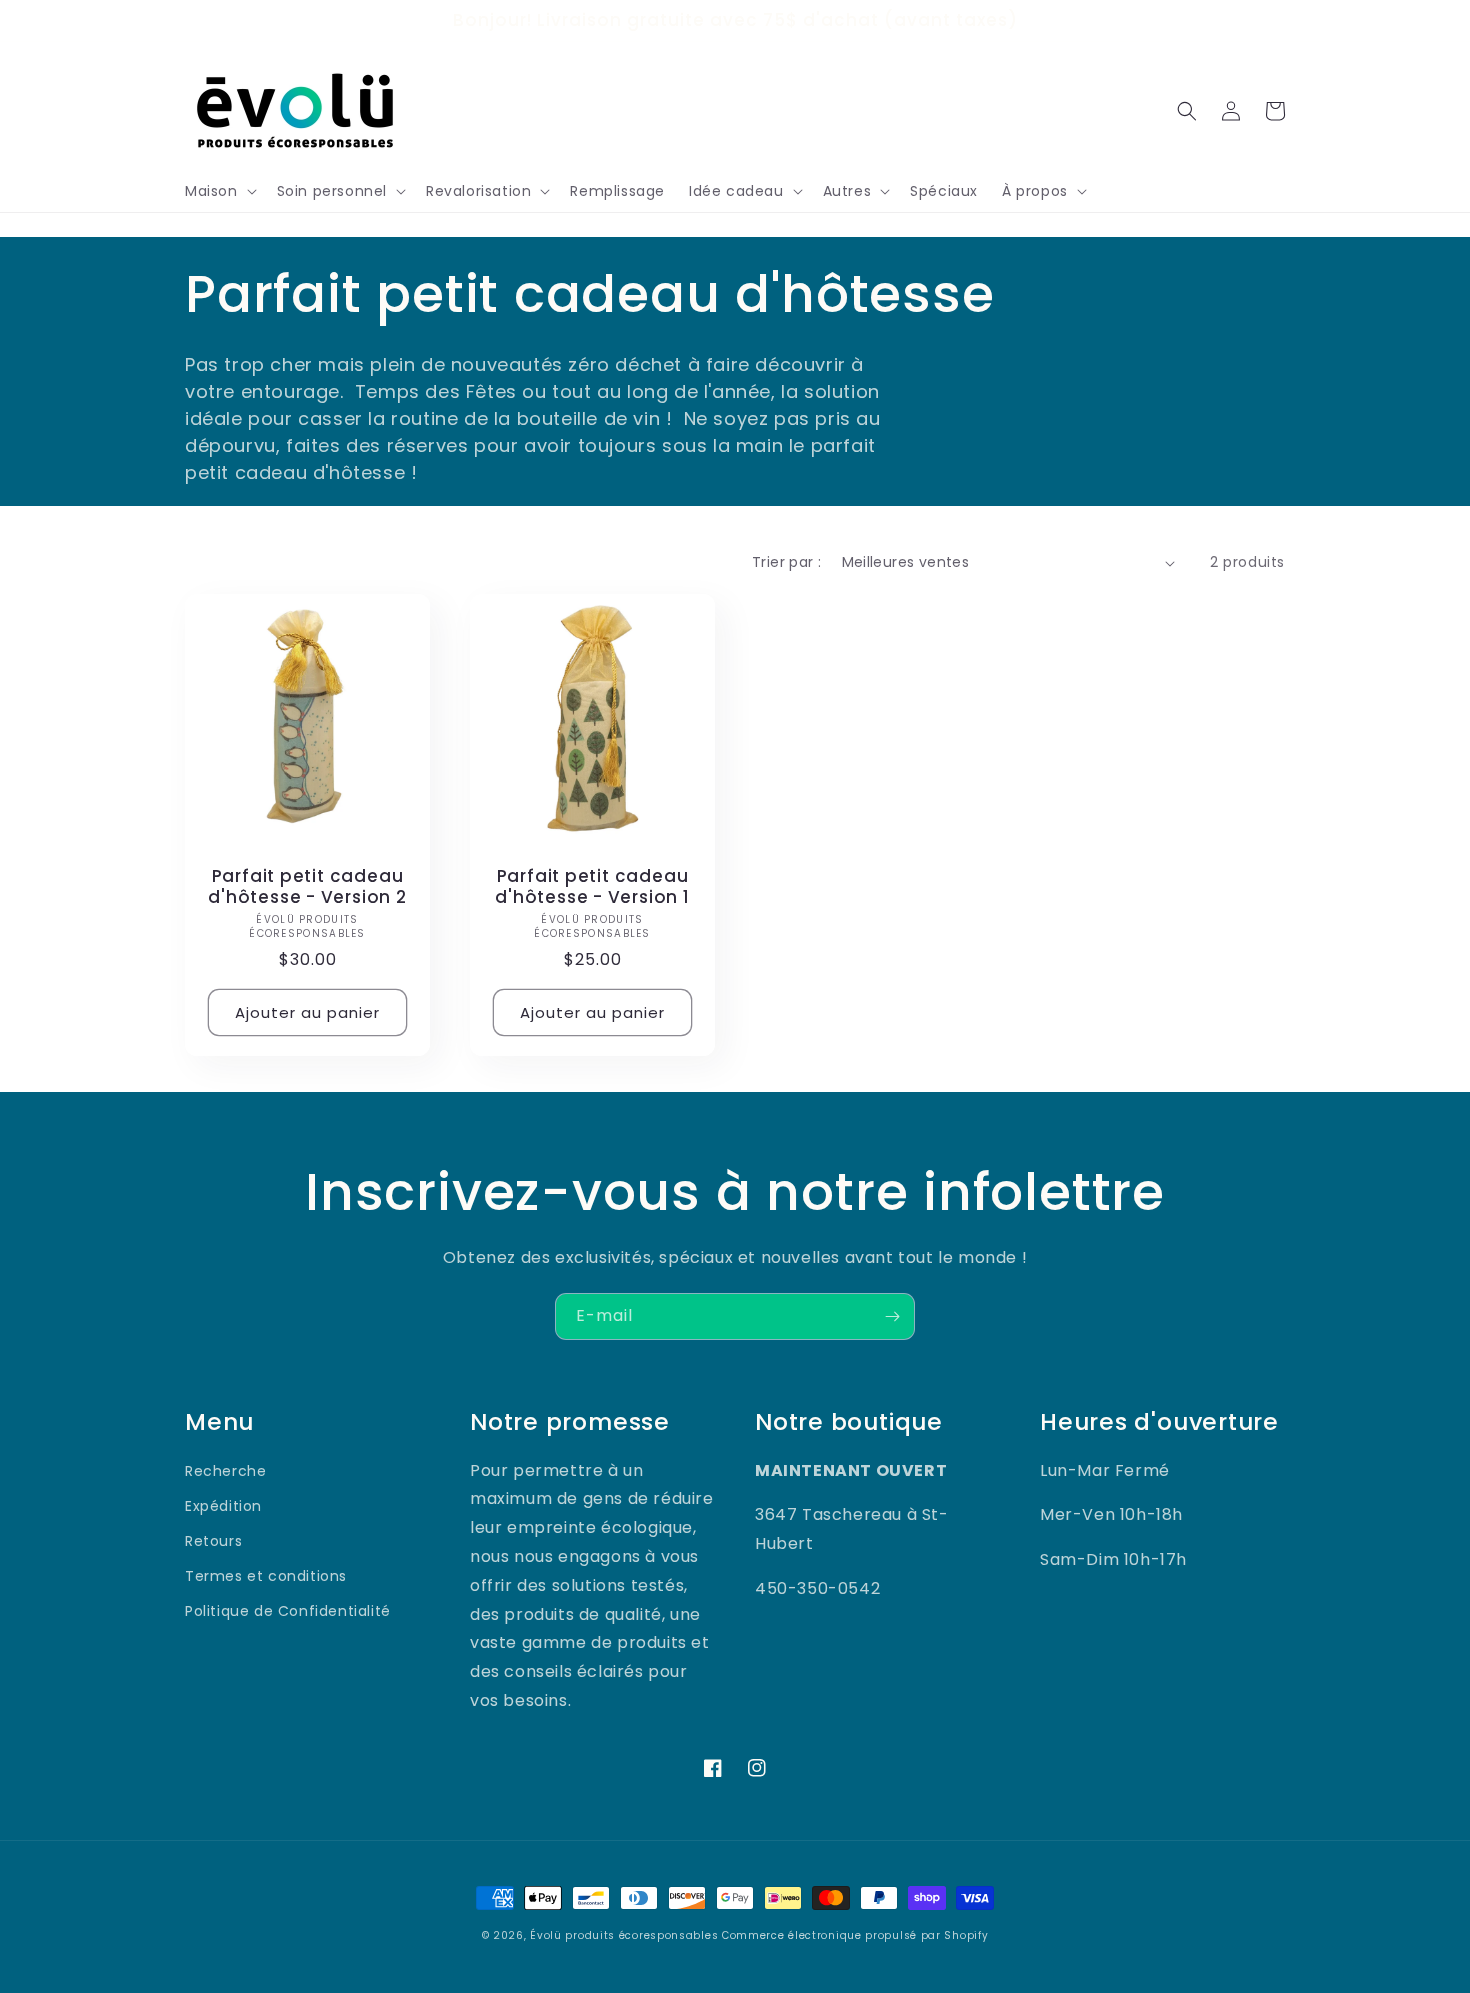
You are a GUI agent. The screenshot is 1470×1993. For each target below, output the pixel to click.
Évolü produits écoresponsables (624, 1935)
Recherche (225, 1471)
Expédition (223, 1506)
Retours (213, 1541)
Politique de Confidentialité (288, 1611)
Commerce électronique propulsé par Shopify (855, 1935)
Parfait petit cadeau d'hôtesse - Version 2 (307, 887)
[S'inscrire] (892, 1316)
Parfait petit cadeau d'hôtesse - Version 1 (592, 887)
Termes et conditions (266, 1576)
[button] (219, 191)
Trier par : (786, 562)
